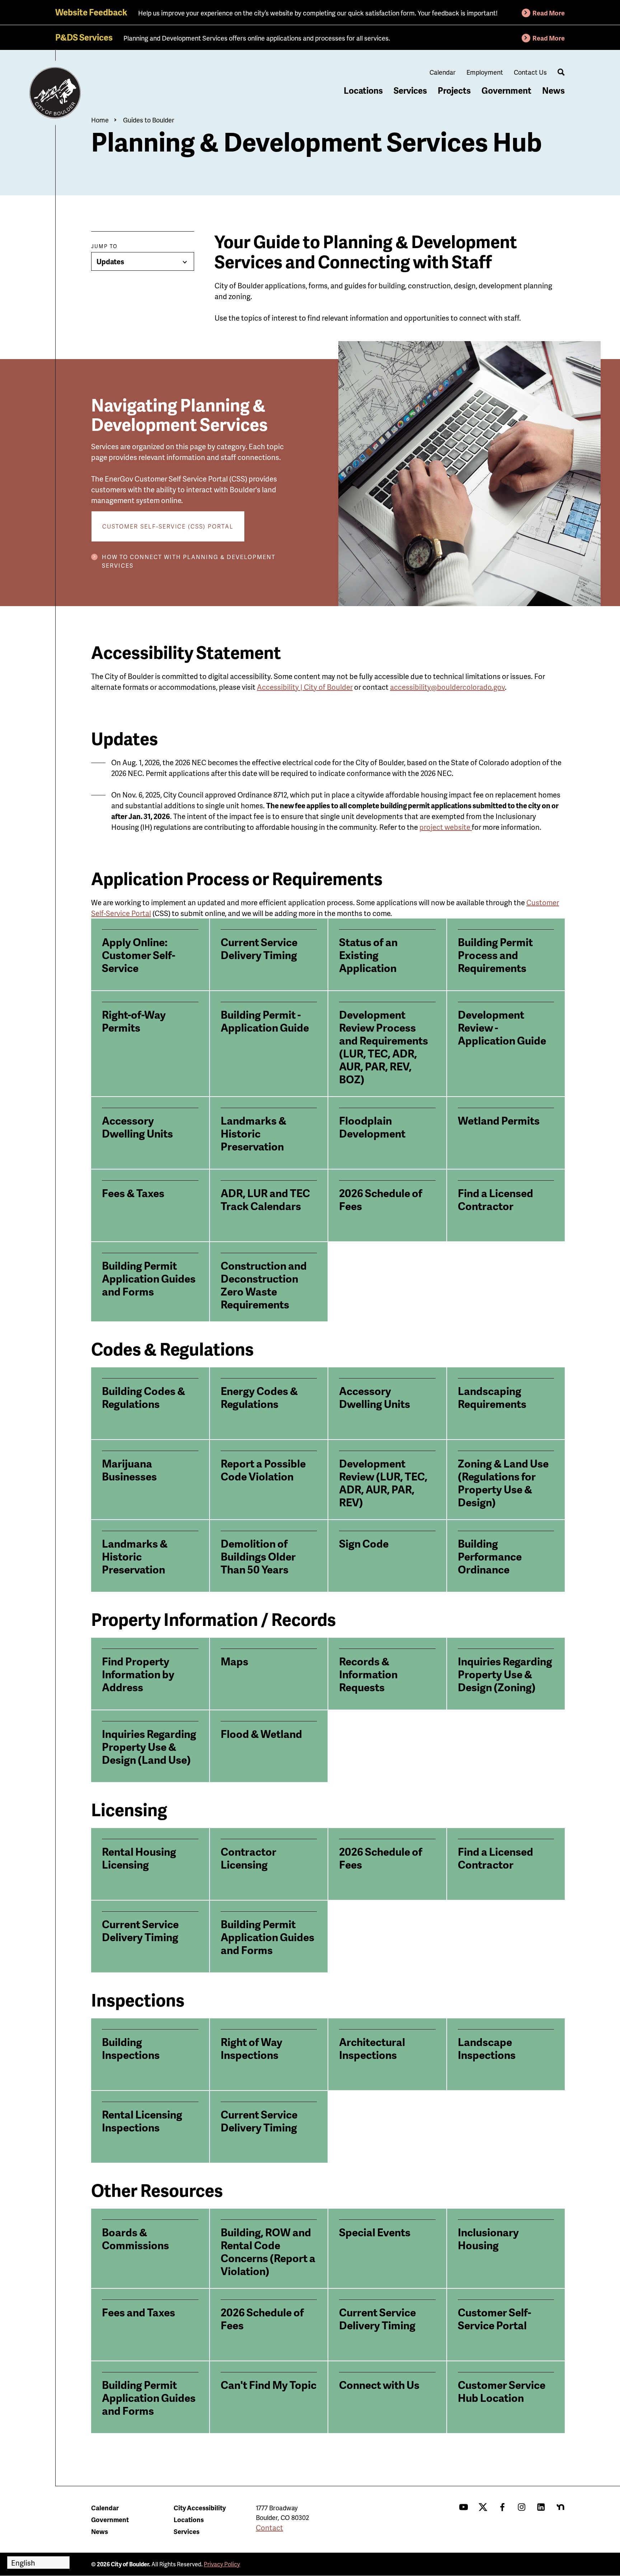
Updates (110, 261)
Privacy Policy (222, 2564)
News (553, 90)
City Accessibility (200, 2508)
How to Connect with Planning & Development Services (189, 561)
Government (506, 90)
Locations (363, 90)
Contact (269, 2528)
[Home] (55, 93)
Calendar (443, 72)
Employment (485, 72)
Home (100, 120)
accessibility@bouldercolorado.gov (447, 687)
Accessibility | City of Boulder (305, 687)
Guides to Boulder (149, 120)
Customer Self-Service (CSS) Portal (168, 526)
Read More (549, 13)
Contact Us (530, 72)
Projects (454, 90)
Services (410, 90)
